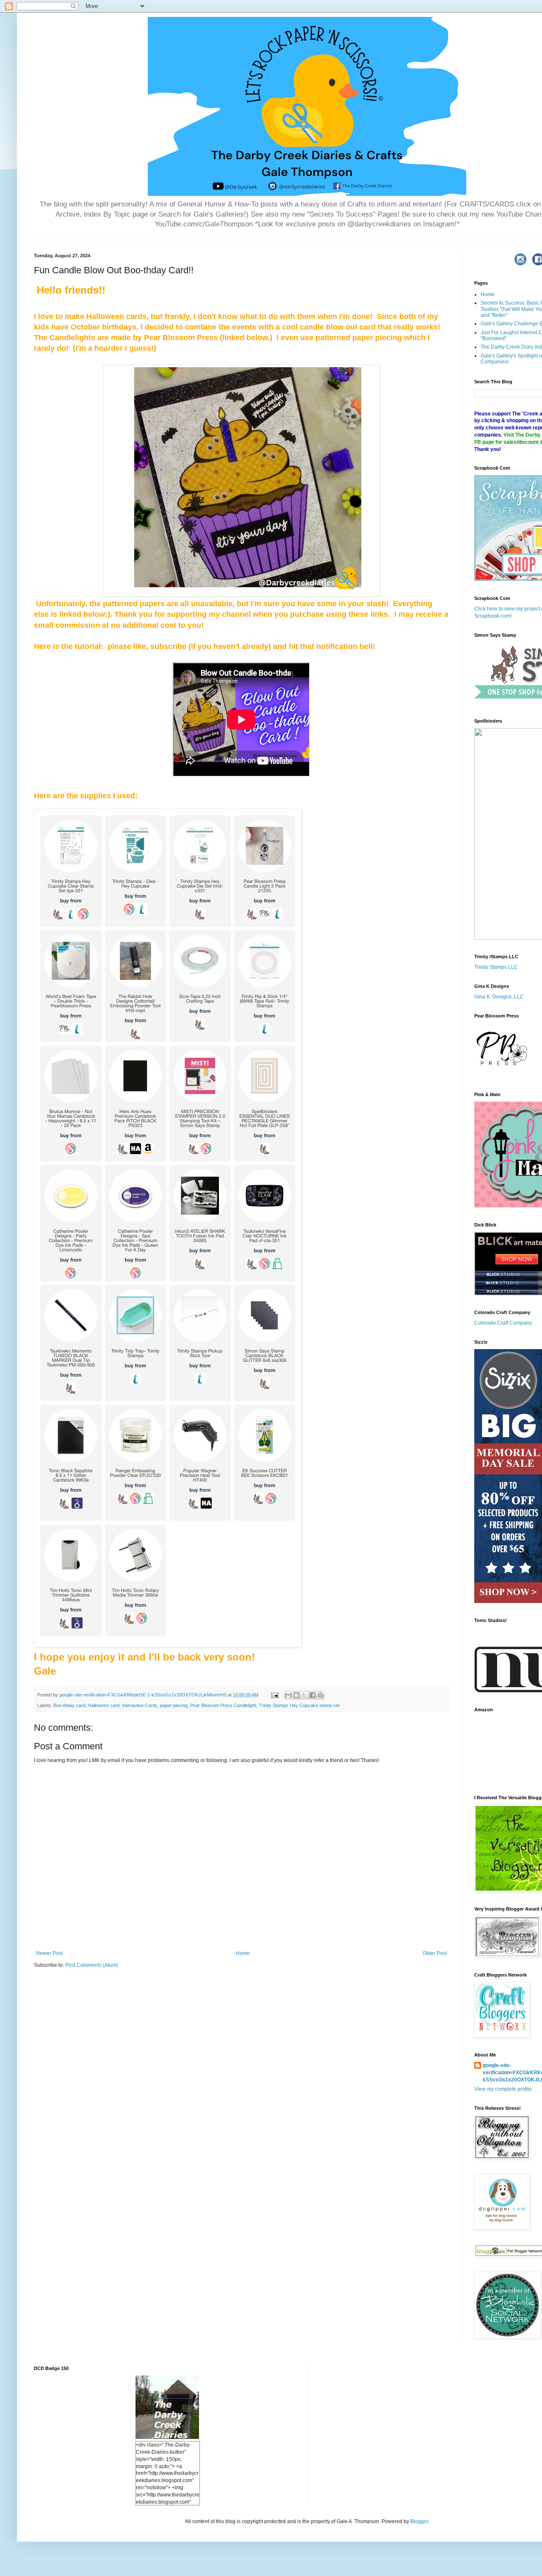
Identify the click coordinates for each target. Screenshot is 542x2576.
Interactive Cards (140, 1705)
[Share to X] (304, 1695)
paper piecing (174, 1705)
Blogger (419, 2521)
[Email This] (288, 1695)
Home (243, 1953)
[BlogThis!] (296, 1695)
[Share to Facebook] (312, 1695)
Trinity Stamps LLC (496, 967)
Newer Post (49, 1953)
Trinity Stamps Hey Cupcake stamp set (299, 1705)
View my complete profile (503, 2089)
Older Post (435, 1953)
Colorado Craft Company (503, 1323)
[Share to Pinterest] (321, 1695)
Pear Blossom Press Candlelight (223, 1705)
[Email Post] (274, 1695)
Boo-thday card (69, 1705)
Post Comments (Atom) (92, 1965)
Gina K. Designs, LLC (499, 997)
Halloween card (104, 1705)
